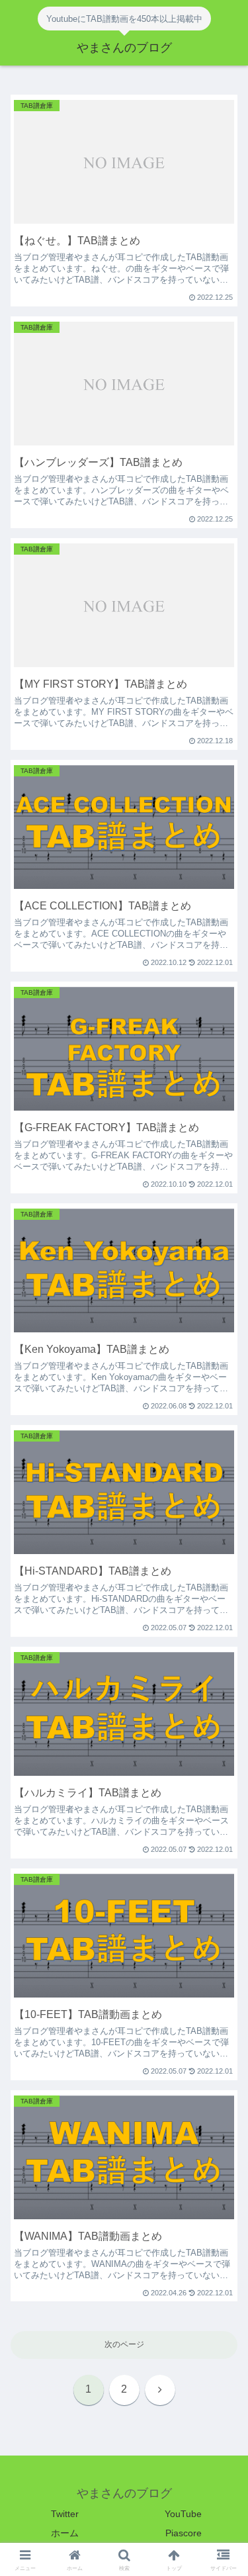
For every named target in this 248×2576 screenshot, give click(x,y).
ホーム (65, 2533)
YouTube (183, 2514)
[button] (222, 1843)
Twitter (65, 2514)
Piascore (184, 2533)
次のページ (124, 2344)
